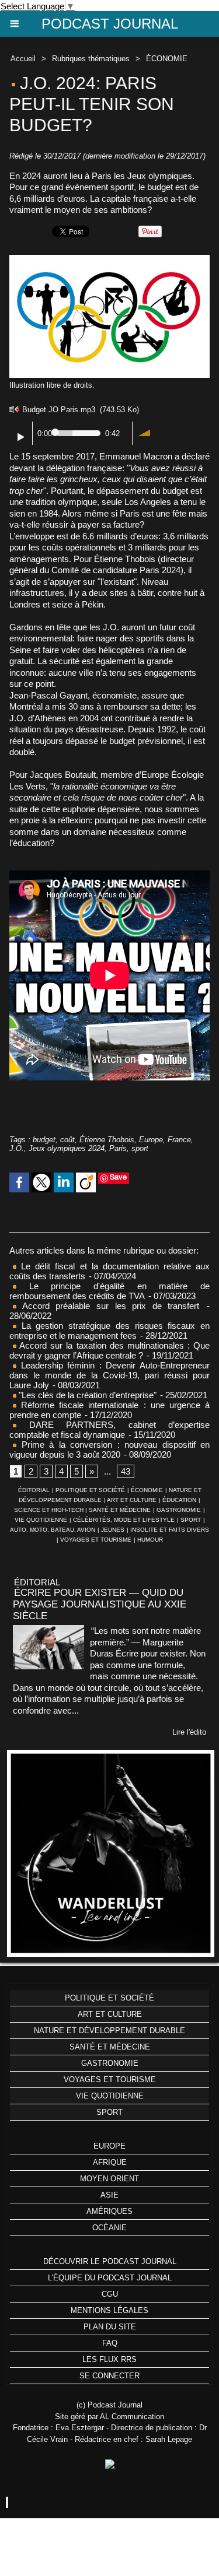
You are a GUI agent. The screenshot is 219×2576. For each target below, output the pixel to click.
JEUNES (113, 1530)
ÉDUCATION (179, 1500)
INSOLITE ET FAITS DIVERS (170, 1530)
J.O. (17, 1148)
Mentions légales (109, 2310)
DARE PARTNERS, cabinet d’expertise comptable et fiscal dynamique (109, 1430)
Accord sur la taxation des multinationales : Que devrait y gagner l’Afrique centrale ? (109, 1350)
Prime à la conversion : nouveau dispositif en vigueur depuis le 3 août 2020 (109, 1450)
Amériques (109, 2211)
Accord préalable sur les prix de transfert (108, 1306)
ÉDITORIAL (34, 1490)
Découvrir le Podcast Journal (110, 2261)
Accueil (23, 59)
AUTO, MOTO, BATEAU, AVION (53, 1530)
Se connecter (109, 2376)
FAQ (110, 2343)
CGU (110, 2294)
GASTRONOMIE (179, 1510)
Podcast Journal (110, 24)
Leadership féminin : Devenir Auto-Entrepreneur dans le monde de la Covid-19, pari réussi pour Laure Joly (109, 1375)
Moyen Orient (109, 2179)
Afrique (110, 2162)
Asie (109, 2195)
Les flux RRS (109, 2359)
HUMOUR (150, 1540)
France (179, 1140)
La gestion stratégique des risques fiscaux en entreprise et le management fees (109, 1331)
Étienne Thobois (107, 1140)
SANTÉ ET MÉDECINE (120, 1510)
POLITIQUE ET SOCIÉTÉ (90, 1490)
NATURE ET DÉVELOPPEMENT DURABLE (109, 2031)
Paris (118, 1148)
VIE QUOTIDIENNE (41, 1520)
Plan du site (110, 2327)
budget (44, 1140)
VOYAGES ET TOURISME (96, 1540)
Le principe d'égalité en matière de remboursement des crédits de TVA (109, 1291)
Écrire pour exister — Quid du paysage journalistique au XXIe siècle (100, 1604)
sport (140, 1148)
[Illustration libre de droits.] (109, 260)
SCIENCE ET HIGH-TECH (50, 1510)
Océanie (109, 2228)
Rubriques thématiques (91, 59)
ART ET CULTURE (132, 1500)
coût (67, 1140)
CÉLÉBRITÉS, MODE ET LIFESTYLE (124, 1520)
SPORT (191, 1520)
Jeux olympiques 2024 (67, 1148)
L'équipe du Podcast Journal (110, 2278)
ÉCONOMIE (167, 59)
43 (126, 1471)
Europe (151, 1140)
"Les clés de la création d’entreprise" (86, 1395)
